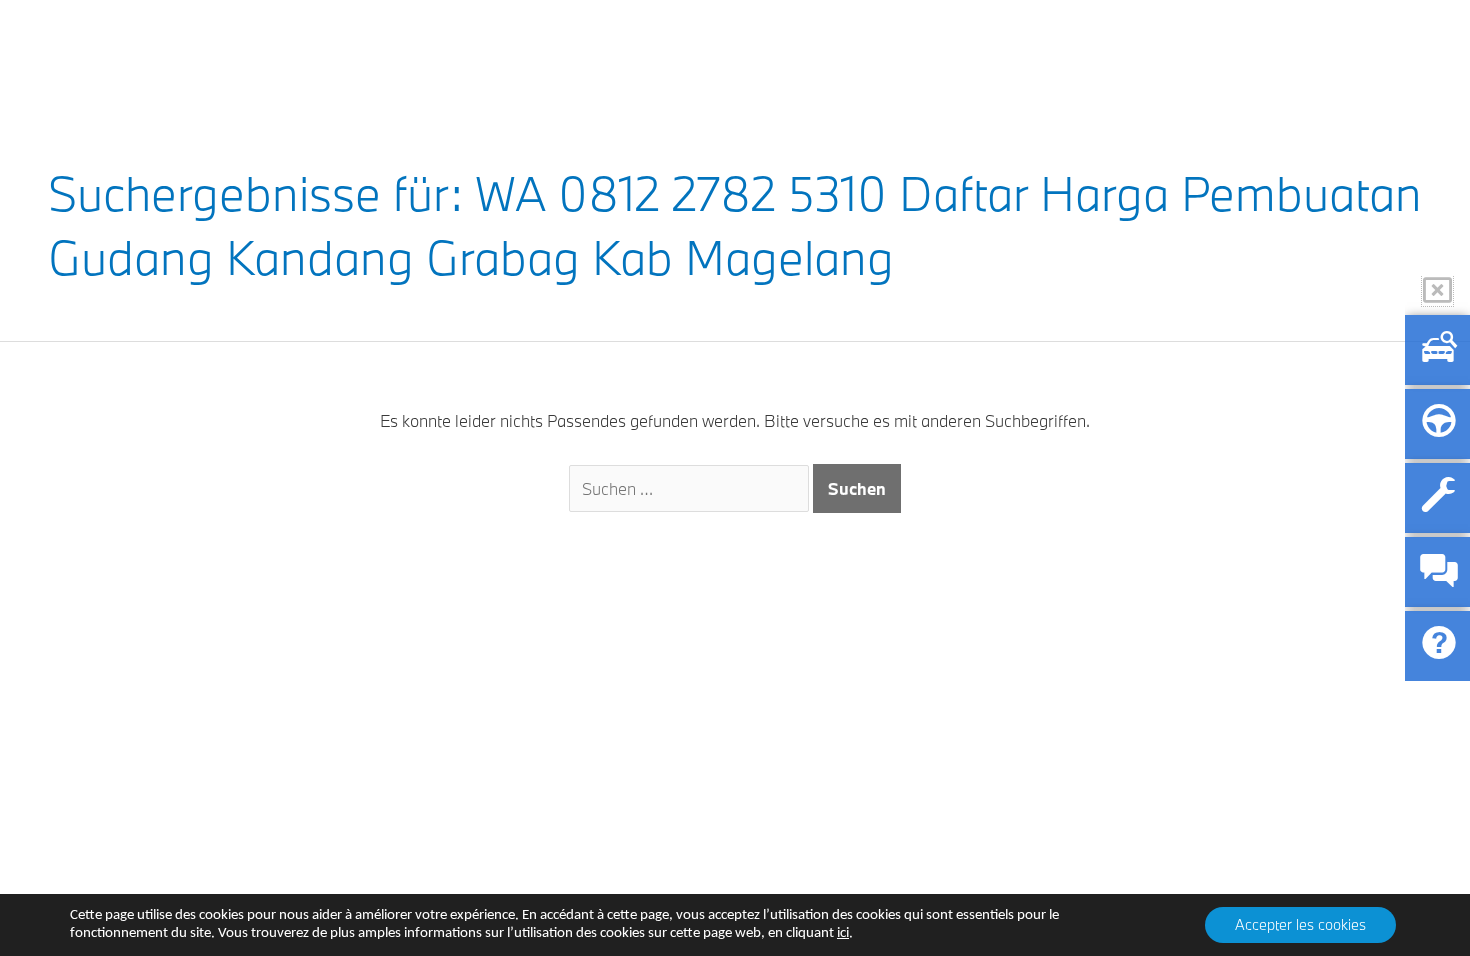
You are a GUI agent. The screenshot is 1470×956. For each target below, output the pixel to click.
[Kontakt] (1437, 572)
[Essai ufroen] (1437, 424)
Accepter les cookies (1300, 924)
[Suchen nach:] (691, 488)
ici (843, 933)
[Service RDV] (1437, 498)
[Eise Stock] (1437, 350)
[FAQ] (1437, 646)
